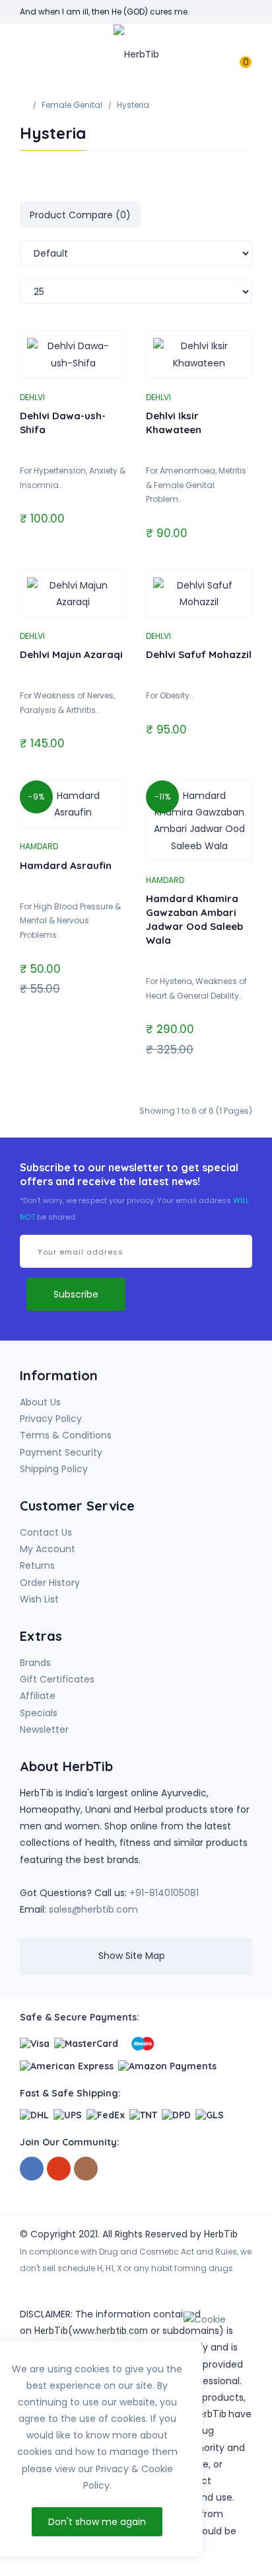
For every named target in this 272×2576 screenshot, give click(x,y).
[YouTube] (59, 2169)
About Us (40, 1402)
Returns (37, 1565)
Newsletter (44, 1729)
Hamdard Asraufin (66, 865)
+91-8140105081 (164, 1893)
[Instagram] (86, 2169)
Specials (39, 1713)
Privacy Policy (51, 1419)
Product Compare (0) (80, 215)
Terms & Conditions (66, 1435)
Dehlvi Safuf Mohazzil (199, 654)
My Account (48, 1549)
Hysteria (133, 105)
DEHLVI (32, 397)
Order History (50, 1583)
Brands (35, 1663)
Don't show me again (97, 2522)
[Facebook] (32, 2169)
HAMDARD (39, 846)
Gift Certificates (57, 1679)
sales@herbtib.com (93, 1909)
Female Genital (72, 105)
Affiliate (38, 1696)
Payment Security (61, 1452)
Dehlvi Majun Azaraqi (71, 654)
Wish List (39, 1599)
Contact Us (46, 1532)
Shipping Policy (54, 1469)
